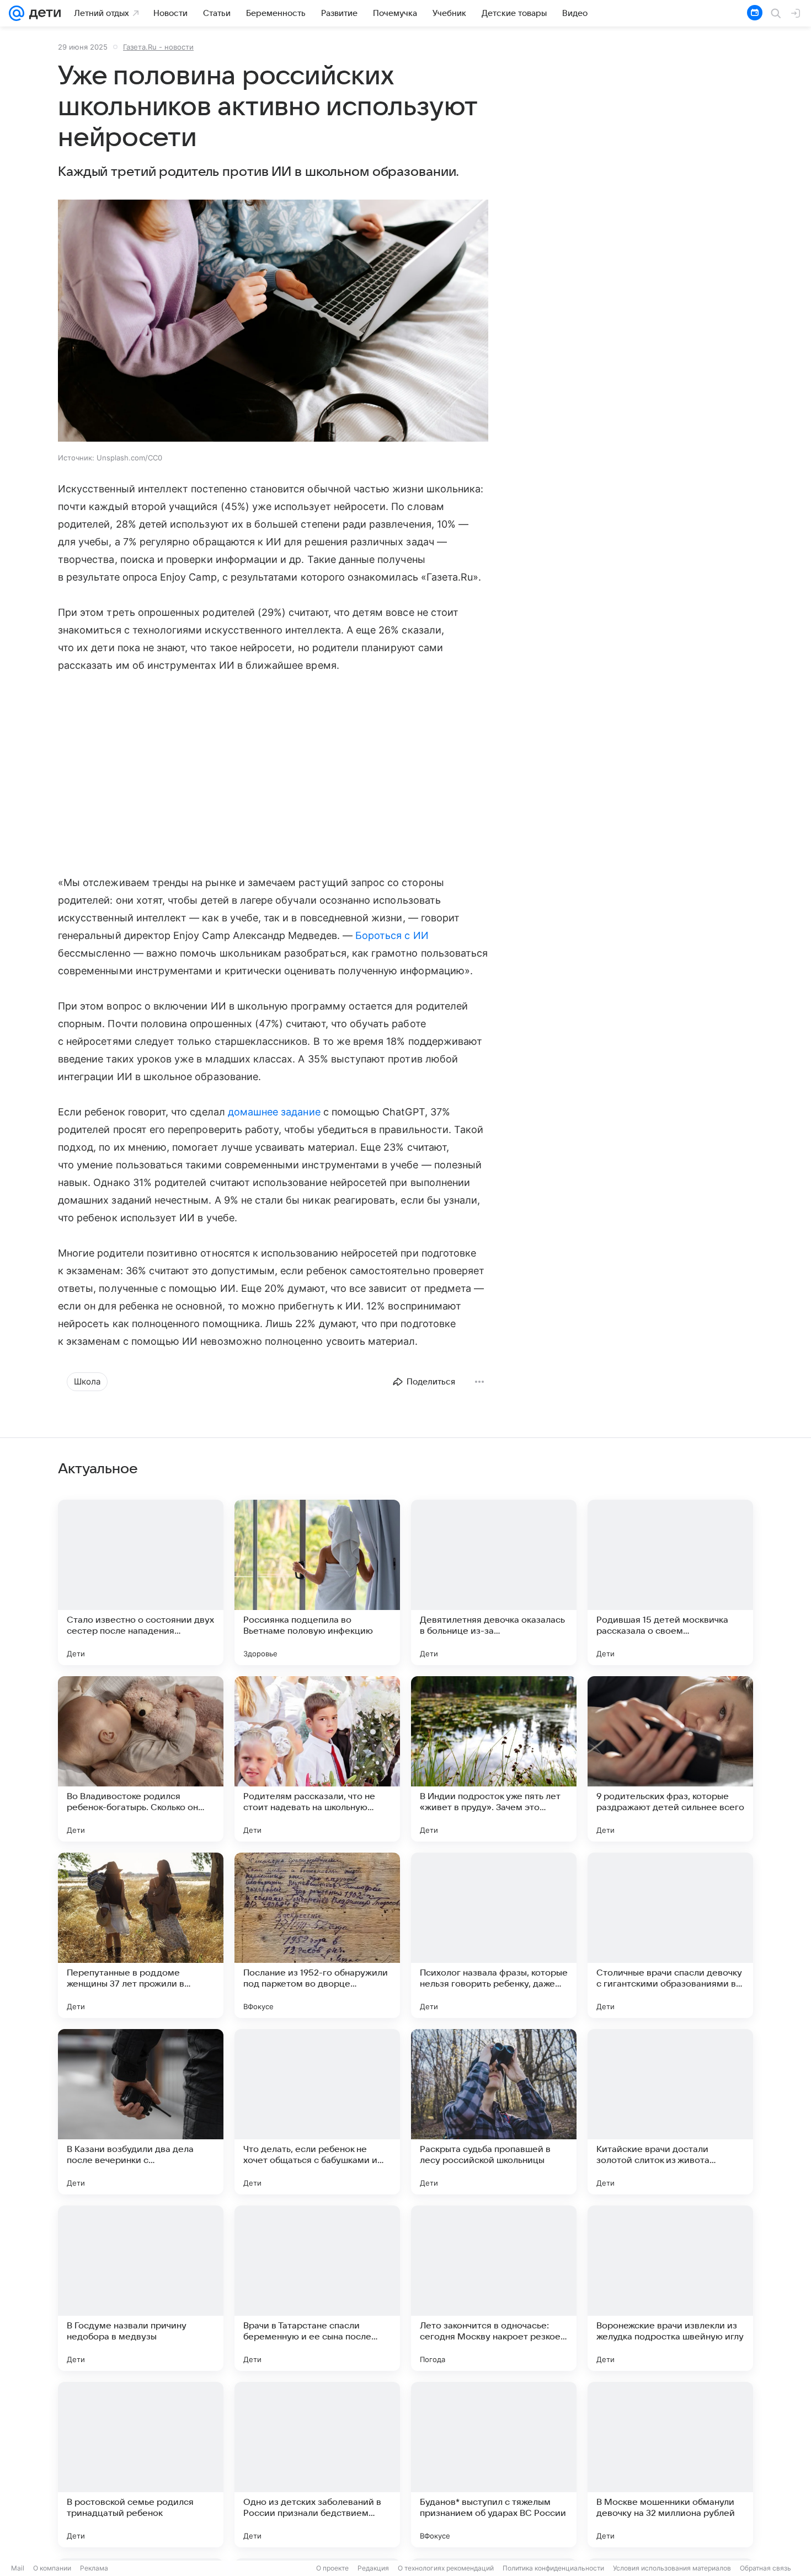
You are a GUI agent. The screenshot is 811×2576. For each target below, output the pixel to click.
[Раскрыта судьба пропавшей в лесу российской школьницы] (494, 2112)
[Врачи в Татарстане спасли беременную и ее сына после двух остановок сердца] (317, 2288)
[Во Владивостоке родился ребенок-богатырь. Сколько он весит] (141, 1759)
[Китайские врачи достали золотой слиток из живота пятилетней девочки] (670, 2112)
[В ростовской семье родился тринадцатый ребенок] (141, 2465)
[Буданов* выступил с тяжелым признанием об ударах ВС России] (494, 2465)
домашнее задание (274, 1112)
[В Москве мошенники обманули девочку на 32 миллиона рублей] (670, 2465)
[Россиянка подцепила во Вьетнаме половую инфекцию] (317, 1582)
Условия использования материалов (672, 2568)
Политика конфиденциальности (553, 2568)
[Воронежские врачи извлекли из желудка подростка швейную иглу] (670, 2288)
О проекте (332, 2568)
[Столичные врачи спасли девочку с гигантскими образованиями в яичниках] (670, 1935)
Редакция (373, 2568)
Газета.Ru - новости (158, 47)
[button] (273, 322)
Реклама (94, 2568)
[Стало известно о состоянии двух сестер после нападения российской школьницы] (141, 1582)
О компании (52, 2568)
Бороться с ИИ (392, 935)
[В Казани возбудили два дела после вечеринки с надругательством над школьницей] (141, 2112)
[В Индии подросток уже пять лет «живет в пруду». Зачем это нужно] (494, 1759)
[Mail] (17, 13)
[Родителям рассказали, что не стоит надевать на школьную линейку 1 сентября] (317, 1759)
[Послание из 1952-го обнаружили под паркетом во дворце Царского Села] (317, 1935)
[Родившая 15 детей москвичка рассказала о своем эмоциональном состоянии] (670, 1582)
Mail (18, 2568)
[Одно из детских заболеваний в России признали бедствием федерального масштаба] (317, 2465)
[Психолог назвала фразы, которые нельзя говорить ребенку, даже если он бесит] (494, 1935)
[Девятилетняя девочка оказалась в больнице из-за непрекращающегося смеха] (494, 1582)
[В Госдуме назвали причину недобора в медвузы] (141, 2288)
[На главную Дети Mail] (42, 13)
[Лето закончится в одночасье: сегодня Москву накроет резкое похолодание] (494, 2288)
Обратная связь (765, 2568)
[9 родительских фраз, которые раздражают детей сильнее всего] (670, 1759)
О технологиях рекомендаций (446, 2568)
